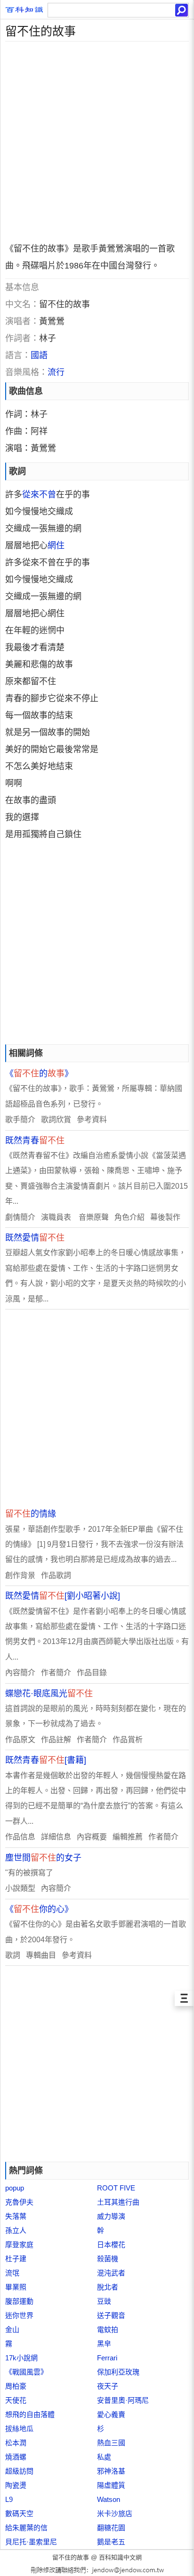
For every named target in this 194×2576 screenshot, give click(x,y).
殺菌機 (108, 2259)
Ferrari (107, 2358)
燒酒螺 (16, 2457)
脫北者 (108, 2287)
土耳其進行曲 (118, 2202)
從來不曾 (39, 495)
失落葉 (16, 2216)
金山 (12, 2329)
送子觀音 (111, 2315)
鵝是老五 (111, 2542)
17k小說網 (21, 2358)
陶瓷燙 (16, 2485)
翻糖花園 (111, 2528)
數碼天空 (19, 2513)
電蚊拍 (108, 2329)
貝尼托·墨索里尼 (31, 2542)
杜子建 (16, 2259)
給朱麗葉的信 (26, 2528)
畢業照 (16, 2287)
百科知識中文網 (120, 2557)
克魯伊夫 (19, 2202)
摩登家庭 (19, 2245)
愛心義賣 (111, 2414)
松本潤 (16, 2443)
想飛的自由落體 (30, 2414)
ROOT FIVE (116, 2188)
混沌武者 (111, 2273)
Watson (109, 2499)
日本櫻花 (111, 2245)
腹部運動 (19, 2301)
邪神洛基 (111, 2471)
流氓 (12, 2273)
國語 (39, 355)
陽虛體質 (111, 2485)
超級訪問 (19, 2471)
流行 (56, 372)
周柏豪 (16, 2386)
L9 (9, 2499)
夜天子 (108, 2386)
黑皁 (104, 2344)
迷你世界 (19, 2315)
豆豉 (104, 2301)
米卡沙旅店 (115, 2513)
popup (15, 2188)
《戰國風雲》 (26, 2372)
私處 (104, 2457)
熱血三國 (111, 2443)
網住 (56, 545)
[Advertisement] (97, 139)
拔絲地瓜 (19, 2429)
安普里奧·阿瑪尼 (123, 2400)
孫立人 (16, 2230)
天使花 (16, 2400)
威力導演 (111, 2216)
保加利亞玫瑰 (118, 2372)
